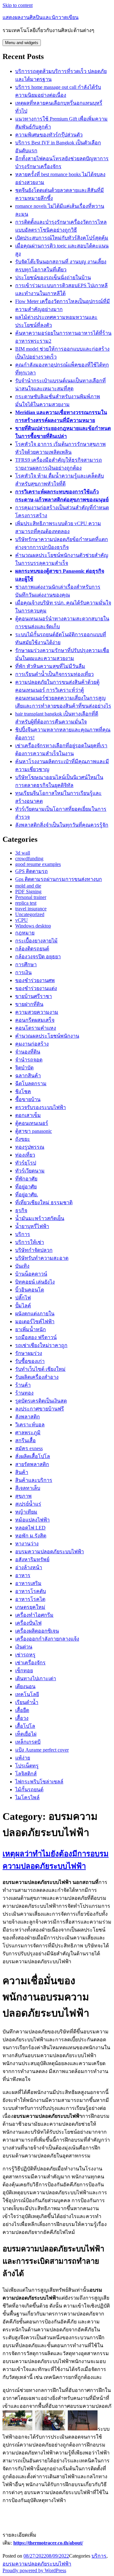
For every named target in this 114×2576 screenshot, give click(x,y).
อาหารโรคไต (30, 1599)
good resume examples (38, 864)
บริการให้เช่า (30, 1242)
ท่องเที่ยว (25, 1155)
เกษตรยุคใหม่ (30, 1607)
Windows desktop (33, 926)
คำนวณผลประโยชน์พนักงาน (47, 1036)
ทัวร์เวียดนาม (30, 1171)
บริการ (23, 1234)
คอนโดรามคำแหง (36, 1028)
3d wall (23, 853)
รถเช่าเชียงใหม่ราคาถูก (41, 1345)
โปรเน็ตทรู (27, 1766)
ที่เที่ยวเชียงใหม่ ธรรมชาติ (44, 1202)
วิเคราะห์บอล (30, 1425)
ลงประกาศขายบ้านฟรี (40, 1409)
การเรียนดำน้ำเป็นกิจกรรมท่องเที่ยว (54, 674)
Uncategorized (30, 914)
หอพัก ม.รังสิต (31, 1536)
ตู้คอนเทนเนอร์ (32, 1123)
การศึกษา (26, 964)
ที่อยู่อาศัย (26, 1187)
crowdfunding (29, 859)
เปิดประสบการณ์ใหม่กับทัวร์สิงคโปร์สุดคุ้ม (62, 238)
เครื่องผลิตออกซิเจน (37, 1631)
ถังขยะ (23, 1139)
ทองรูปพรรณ (30, 1147)
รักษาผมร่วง (29, 1353)
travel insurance (31, 909)
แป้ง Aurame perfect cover (42, 1750)
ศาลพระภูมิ (28, 1433)
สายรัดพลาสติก (32, 1464)
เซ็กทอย (24, 1671)
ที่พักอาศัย (26, 1179)
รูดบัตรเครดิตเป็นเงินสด (41, 1401)
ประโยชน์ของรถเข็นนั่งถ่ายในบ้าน (53, 277)
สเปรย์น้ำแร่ (28, 1504)
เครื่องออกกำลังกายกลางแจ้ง (47, 1639)
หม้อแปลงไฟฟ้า (32, 1520)
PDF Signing (28, 892)
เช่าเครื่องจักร (30, 1663)
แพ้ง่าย (23, 1758)
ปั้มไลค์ (23, 1306)
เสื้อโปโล (25, 1726)
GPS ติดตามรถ (32, 871)
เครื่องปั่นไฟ (28, 1623)
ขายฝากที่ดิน (29, 1004)
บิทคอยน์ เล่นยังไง (35, 1282)
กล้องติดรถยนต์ (32, 949)
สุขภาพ (23, 1496)
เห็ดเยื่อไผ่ (26, 1734)
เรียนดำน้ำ (27, 1702)
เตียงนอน (25, 1686)
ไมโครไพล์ (27, 1797)
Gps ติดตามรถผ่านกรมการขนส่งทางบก (59, 879)
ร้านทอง (24, 1393)
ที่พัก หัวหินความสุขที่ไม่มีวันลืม (50, 666)
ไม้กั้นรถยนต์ (29, 1790)
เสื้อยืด (22, 1710)
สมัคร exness (29, 1448)
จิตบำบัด (24, 1068)
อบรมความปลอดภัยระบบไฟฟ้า (50, 1552)
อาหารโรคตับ (31, 1591)
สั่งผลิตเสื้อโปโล (33, 1456)
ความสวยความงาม (37, 1012)
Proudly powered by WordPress (34, 2570)
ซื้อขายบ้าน (28, 1099)
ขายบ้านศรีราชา (34, 996)
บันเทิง (22, 1266)
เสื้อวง (22, 1718)
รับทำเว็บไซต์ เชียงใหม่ (40, 1369)
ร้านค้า (23, 1385)
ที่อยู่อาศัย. (27, 1195)
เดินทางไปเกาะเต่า (36, 1678)
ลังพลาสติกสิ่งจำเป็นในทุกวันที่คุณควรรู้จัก (62, 825)
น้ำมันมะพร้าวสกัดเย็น (40, 1218)
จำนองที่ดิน (28, 1052)
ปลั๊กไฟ (23, 1298)
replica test (26, 903)
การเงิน (23, 972)
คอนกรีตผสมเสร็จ (35, 1020)
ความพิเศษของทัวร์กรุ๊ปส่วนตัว (49, 135)
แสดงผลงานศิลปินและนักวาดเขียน (41, 17)
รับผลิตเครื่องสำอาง (37, 1377)
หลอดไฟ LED (30, 1528)
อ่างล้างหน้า (29, 1567)
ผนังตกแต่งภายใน (35, 1314)
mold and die (28, 886)
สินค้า (22, 1472)
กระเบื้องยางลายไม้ (36, 941)
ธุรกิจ (21, 1210)
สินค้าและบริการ (34, 1480)
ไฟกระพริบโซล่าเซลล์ (39, 1782)
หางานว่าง (27, 1544)
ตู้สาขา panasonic (34, 1131)
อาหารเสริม (28, 1583)
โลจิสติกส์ (26, 1774)
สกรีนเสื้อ (25, 1440)
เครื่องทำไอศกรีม (34, 1615)
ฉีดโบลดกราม (31, 1083)
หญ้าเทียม (26, 1512)
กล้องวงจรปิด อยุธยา (38, 957)
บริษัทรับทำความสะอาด (42, 1258)
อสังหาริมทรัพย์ (32, 1559)
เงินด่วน (24, 1647)
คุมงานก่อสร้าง (32, 1044)
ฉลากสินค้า (28, 1076)
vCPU (22, 920)
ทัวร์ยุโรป (26, 1163)
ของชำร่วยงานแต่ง (36, 988)
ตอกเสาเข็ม (28, 1115)
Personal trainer (31, 897)
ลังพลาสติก (28, 1417)
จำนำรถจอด (29, 1060)
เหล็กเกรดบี (28, 1742)
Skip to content (18, 5)
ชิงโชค (23, 1091)
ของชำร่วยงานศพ (35, 980)
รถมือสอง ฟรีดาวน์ (36, 1337)
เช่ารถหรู (25, 1655)
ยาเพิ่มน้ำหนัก (31, 1329)
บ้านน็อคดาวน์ (31, 1274)
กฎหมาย (25, 933)
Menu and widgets (22, 43)
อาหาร (23, 1575)
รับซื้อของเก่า (30, 1361)
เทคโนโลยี (27, 1694)
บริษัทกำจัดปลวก (34, 1250)
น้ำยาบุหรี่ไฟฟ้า (32, 1226)
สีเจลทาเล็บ (28, 1488)
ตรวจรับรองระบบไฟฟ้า (41, 1107)
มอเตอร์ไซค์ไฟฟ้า (35, 1321)
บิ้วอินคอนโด (30, 1290)
